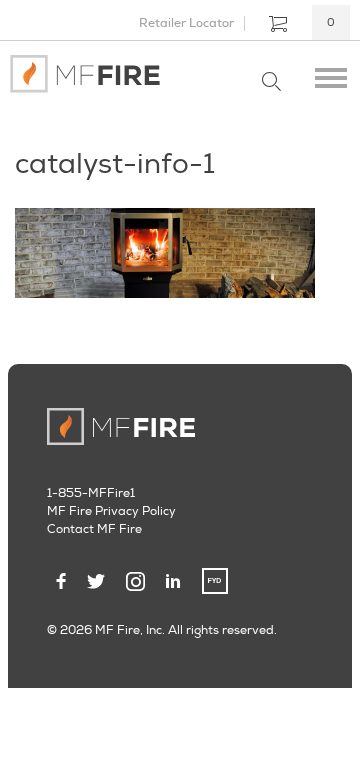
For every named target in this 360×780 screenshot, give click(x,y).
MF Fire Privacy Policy (111, 511)
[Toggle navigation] (331, 74)
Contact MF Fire (94, 529)
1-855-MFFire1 (91, 493)
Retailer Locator (186, 23)
